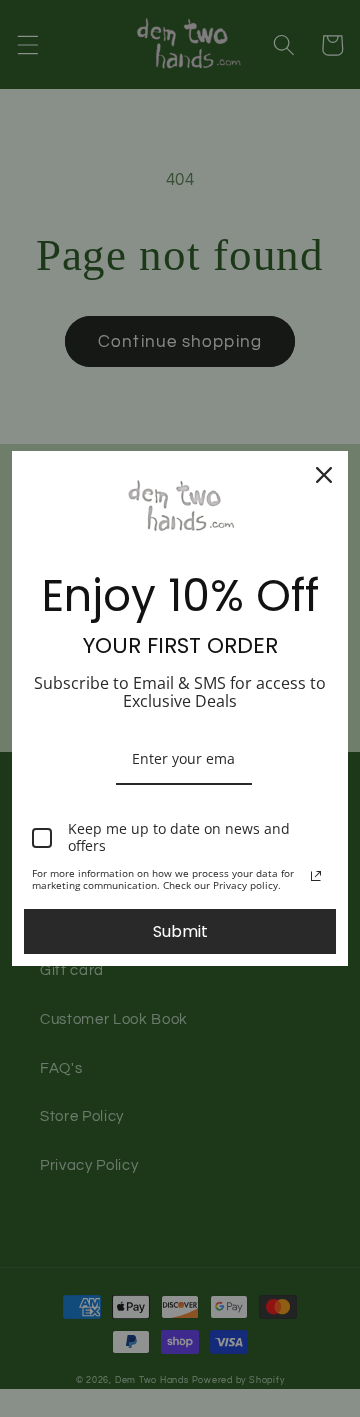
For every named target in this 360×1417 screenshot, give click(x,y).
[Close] (324, 475)
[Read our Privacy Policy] (316, 876)
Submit (180, 931)
